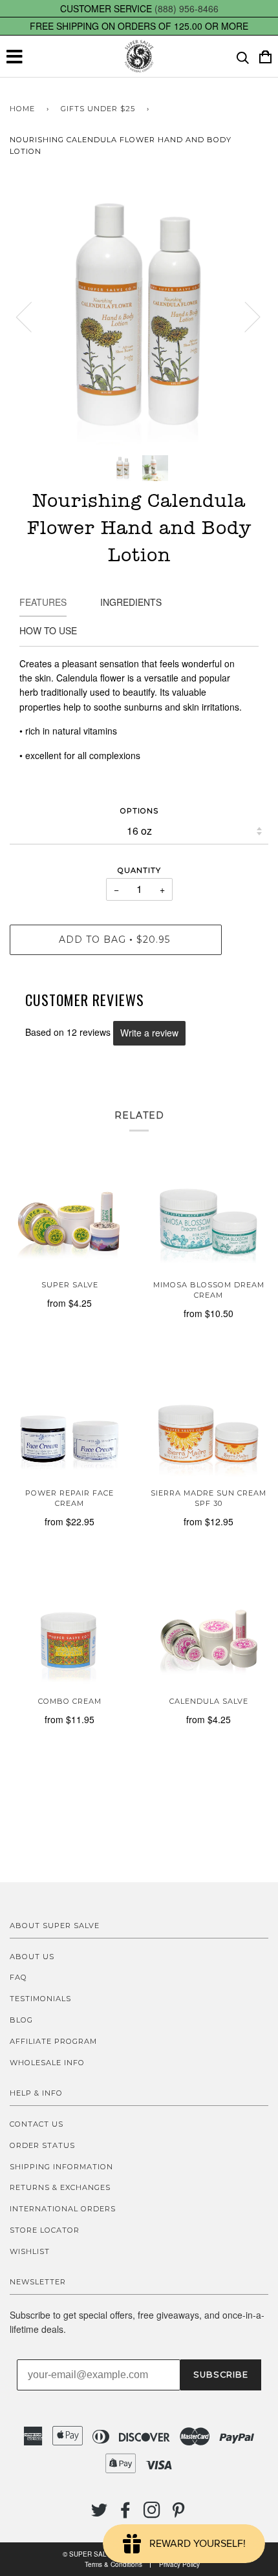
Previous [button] (32, 316)
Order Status (42, 2145)
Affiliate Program (53, 2041)
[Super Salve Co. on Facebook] (126, 2514)
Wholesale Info (47, 2063)
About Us (32, 1957)
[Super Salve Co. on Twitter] (100, 2514)
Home (22, 109)
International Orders (63, 2209)
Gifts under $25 (98, 109)
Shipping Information (61, 2167)
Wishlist (30, 2251)
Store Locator (45, 2230)
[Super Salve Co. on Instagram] (152, 2514)
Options (139, 811)
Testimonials (40, 1999)
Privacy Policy (179, 2564)
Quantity (139, 870)
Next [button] (245, 316)
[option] (139, 316)
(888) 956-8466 (187, 8)
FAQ (18, 1977)
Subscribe (221, 2375)
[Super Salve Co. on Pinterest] (179, 2514)
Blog (21, 2020)
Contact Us (37, 2124)
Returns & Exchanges (60, 2187)
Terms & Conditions (113, 2564)
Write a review (149, 1033)
